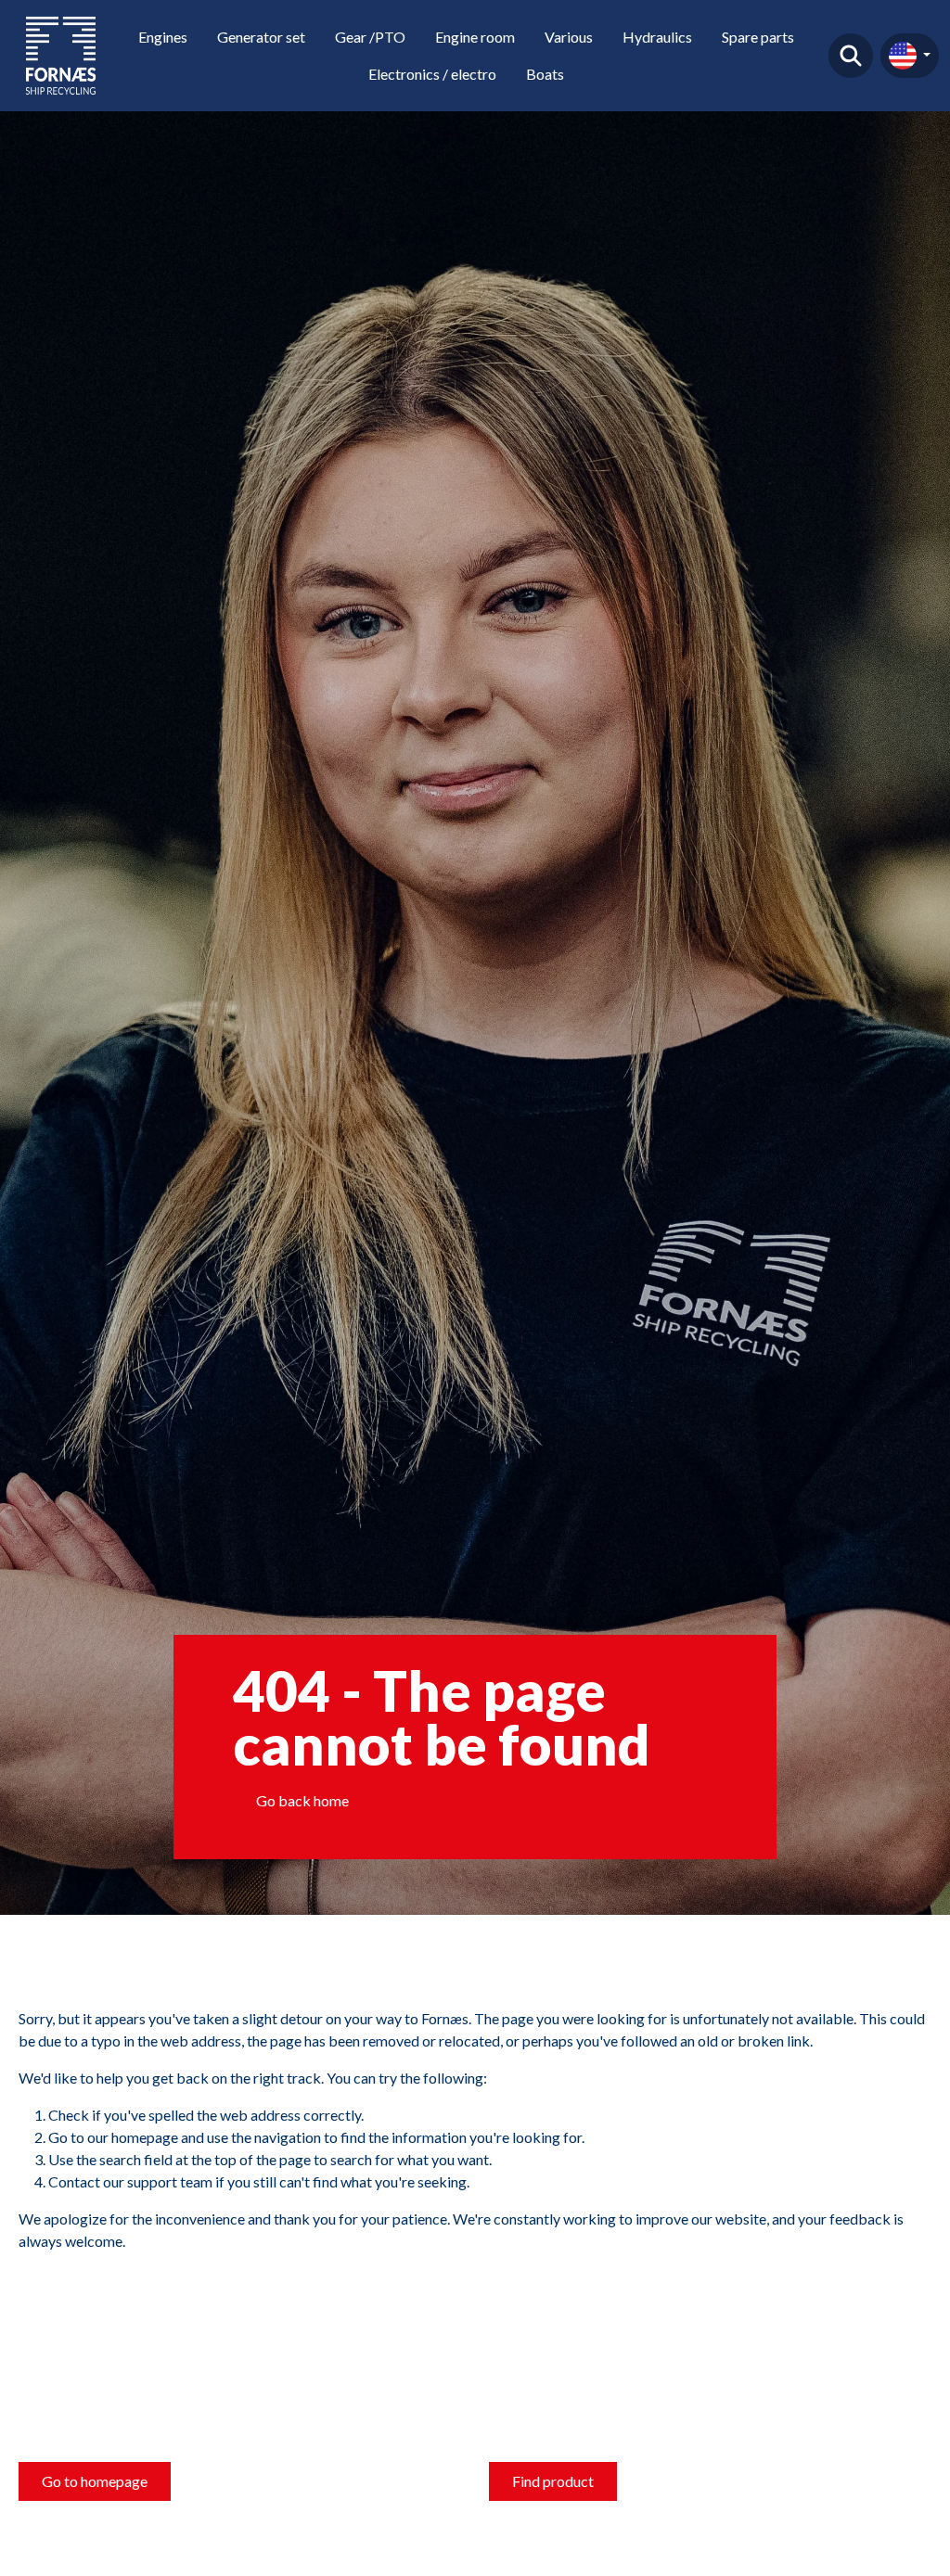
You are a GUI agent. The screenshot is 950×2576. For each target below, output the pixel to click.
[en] (910, 56)
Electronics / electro (432, 74)
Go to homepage (95, 2481)
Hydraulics (657, 37)
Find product (851, 56)
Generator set (261, 37)
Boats (545, 74)
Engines (163, 37)
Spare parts (758, 37)
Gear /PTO (370, 37)
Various (569, 37)
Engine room (475, 37)
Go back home (302, 1800)
